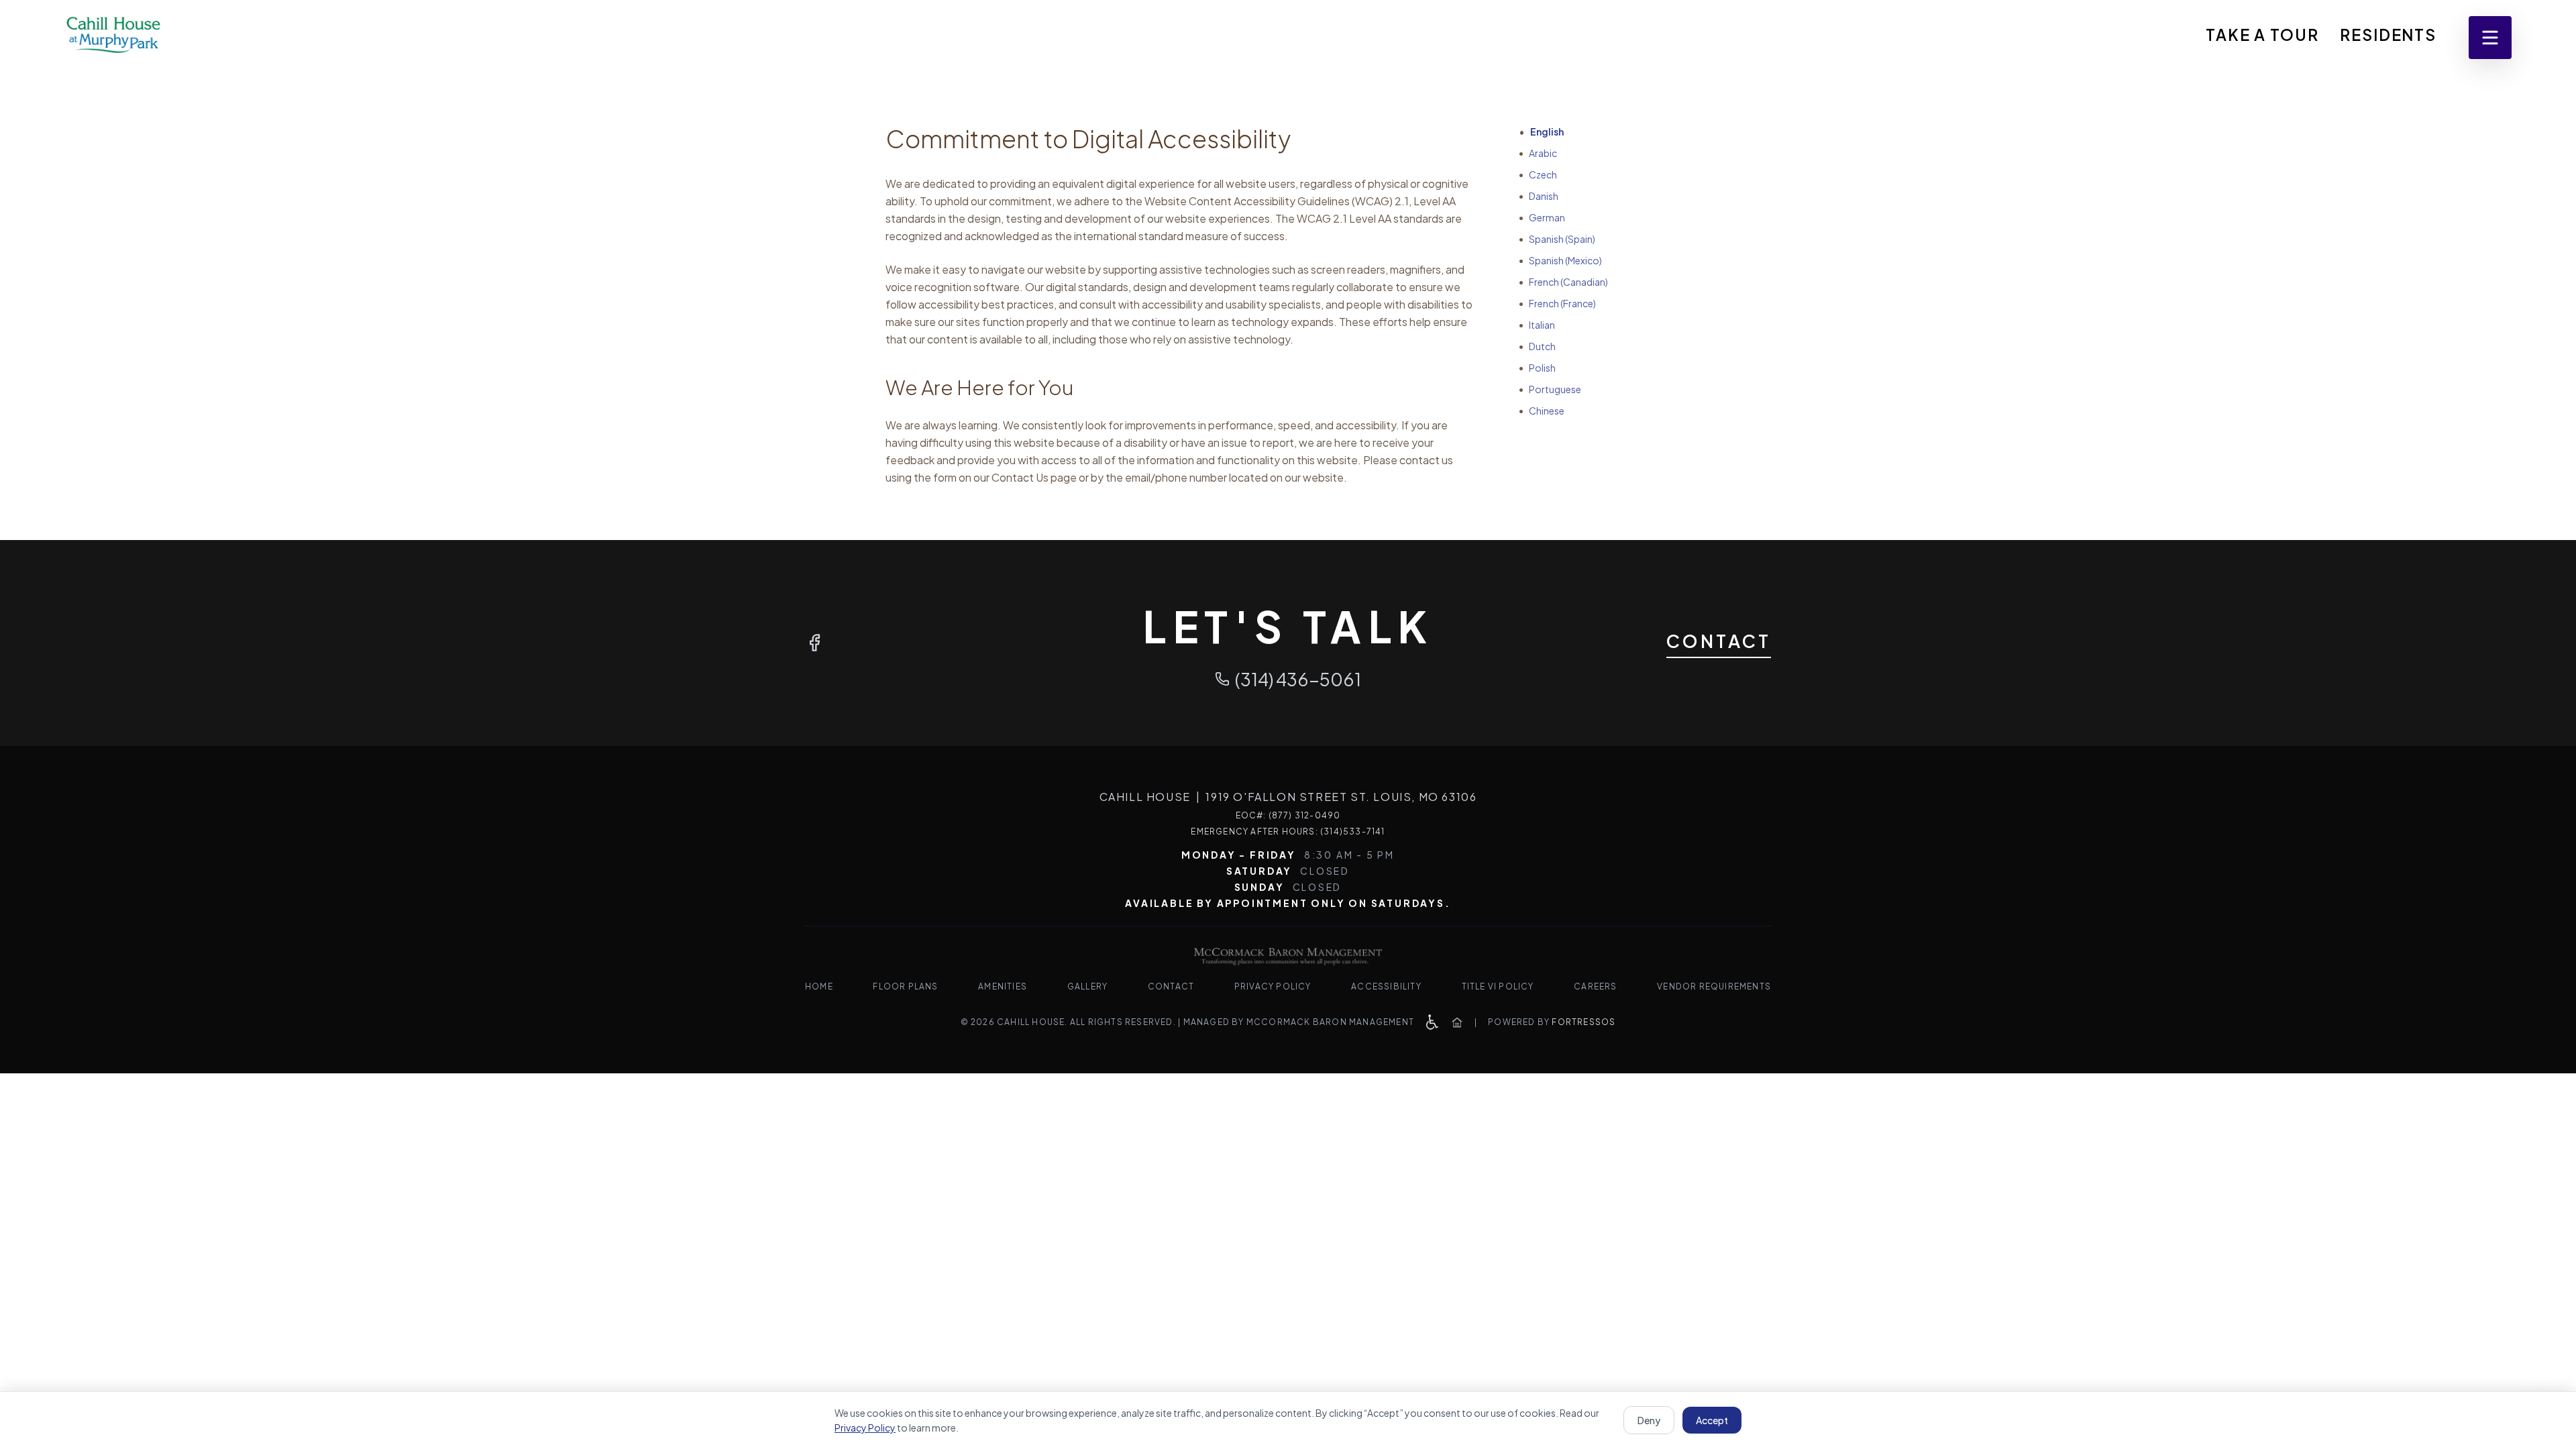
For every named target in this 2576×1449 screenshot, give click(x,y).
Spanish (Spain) (1557, 239)
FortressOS (1584, 1022)
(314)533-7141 (1353, 831)
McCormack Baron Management (1330, 1022)
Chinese (1542, 411)
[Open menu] (2490, 38)
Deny (1649, 1420)
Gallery (1087, 986)
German (1542, 217)
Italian (1537, 325)
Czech (1538, 174)
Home (819, 986)
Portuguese (1550, 389)
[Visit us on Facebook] (814, 643)
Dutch (1537, 346)
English (1541, 131)
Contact (1719, 641)
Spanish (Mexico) (1560, 260)
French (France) (1557, 303)
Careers (1595, 986)
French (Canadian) (1563, 282)
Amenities (1003, 986)
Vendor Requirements (1714, 986)
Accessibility (1386, 986)
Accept (1712, 1420)
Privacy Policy (1273, 986)
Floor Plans (905, 986)
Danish (1539, 196)
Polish (1537, 368)
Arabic (1538, 153)
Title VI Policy (1498, 986)
